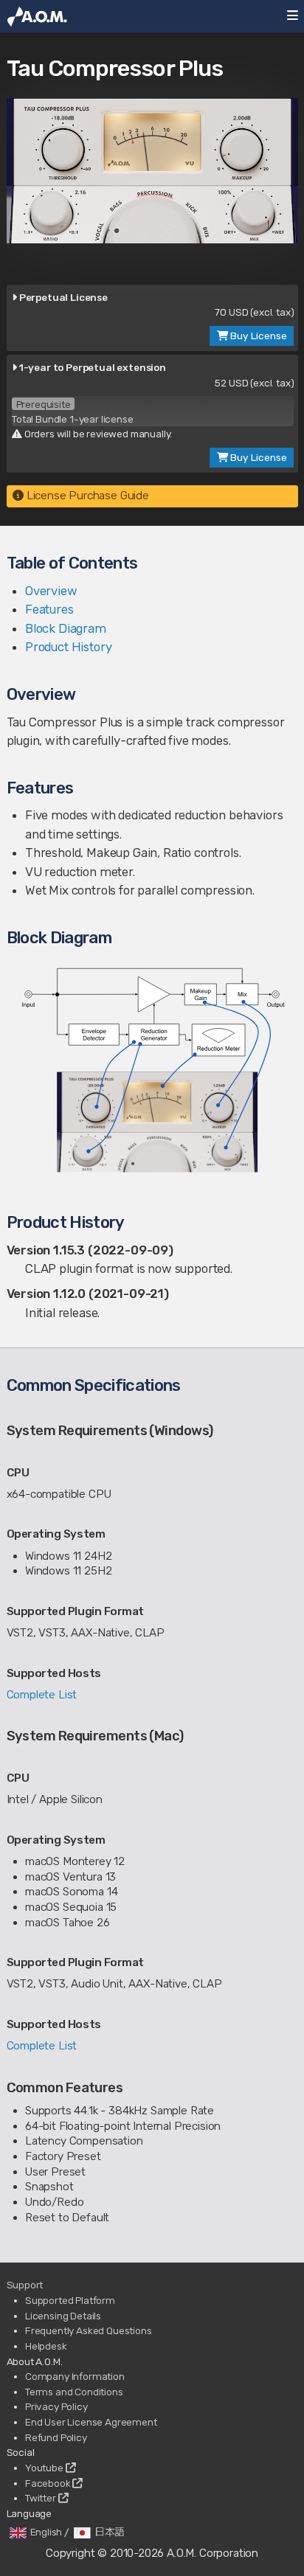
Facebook (49, 2483)
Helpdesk (46, 2346)
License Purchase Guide (86, 496)
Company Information (75, 2376)
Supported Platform (70, 2300)
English (46, 2532)
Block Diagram (66, 628)
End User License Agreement (91, 2422)
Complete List (42, 1695)
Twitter (42, 2498)
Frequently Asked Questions (89, 2330)
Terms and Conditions (74, 2392)
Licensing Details (63, 2316)
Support (25, 2285)
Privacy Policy (56, 2406)
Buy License (258, 336)
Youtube (45, 2468)
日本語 (110, 2532)
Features (49, 609)
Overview (51, 591)
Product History (68, 647)
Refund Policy (56, 2437)
